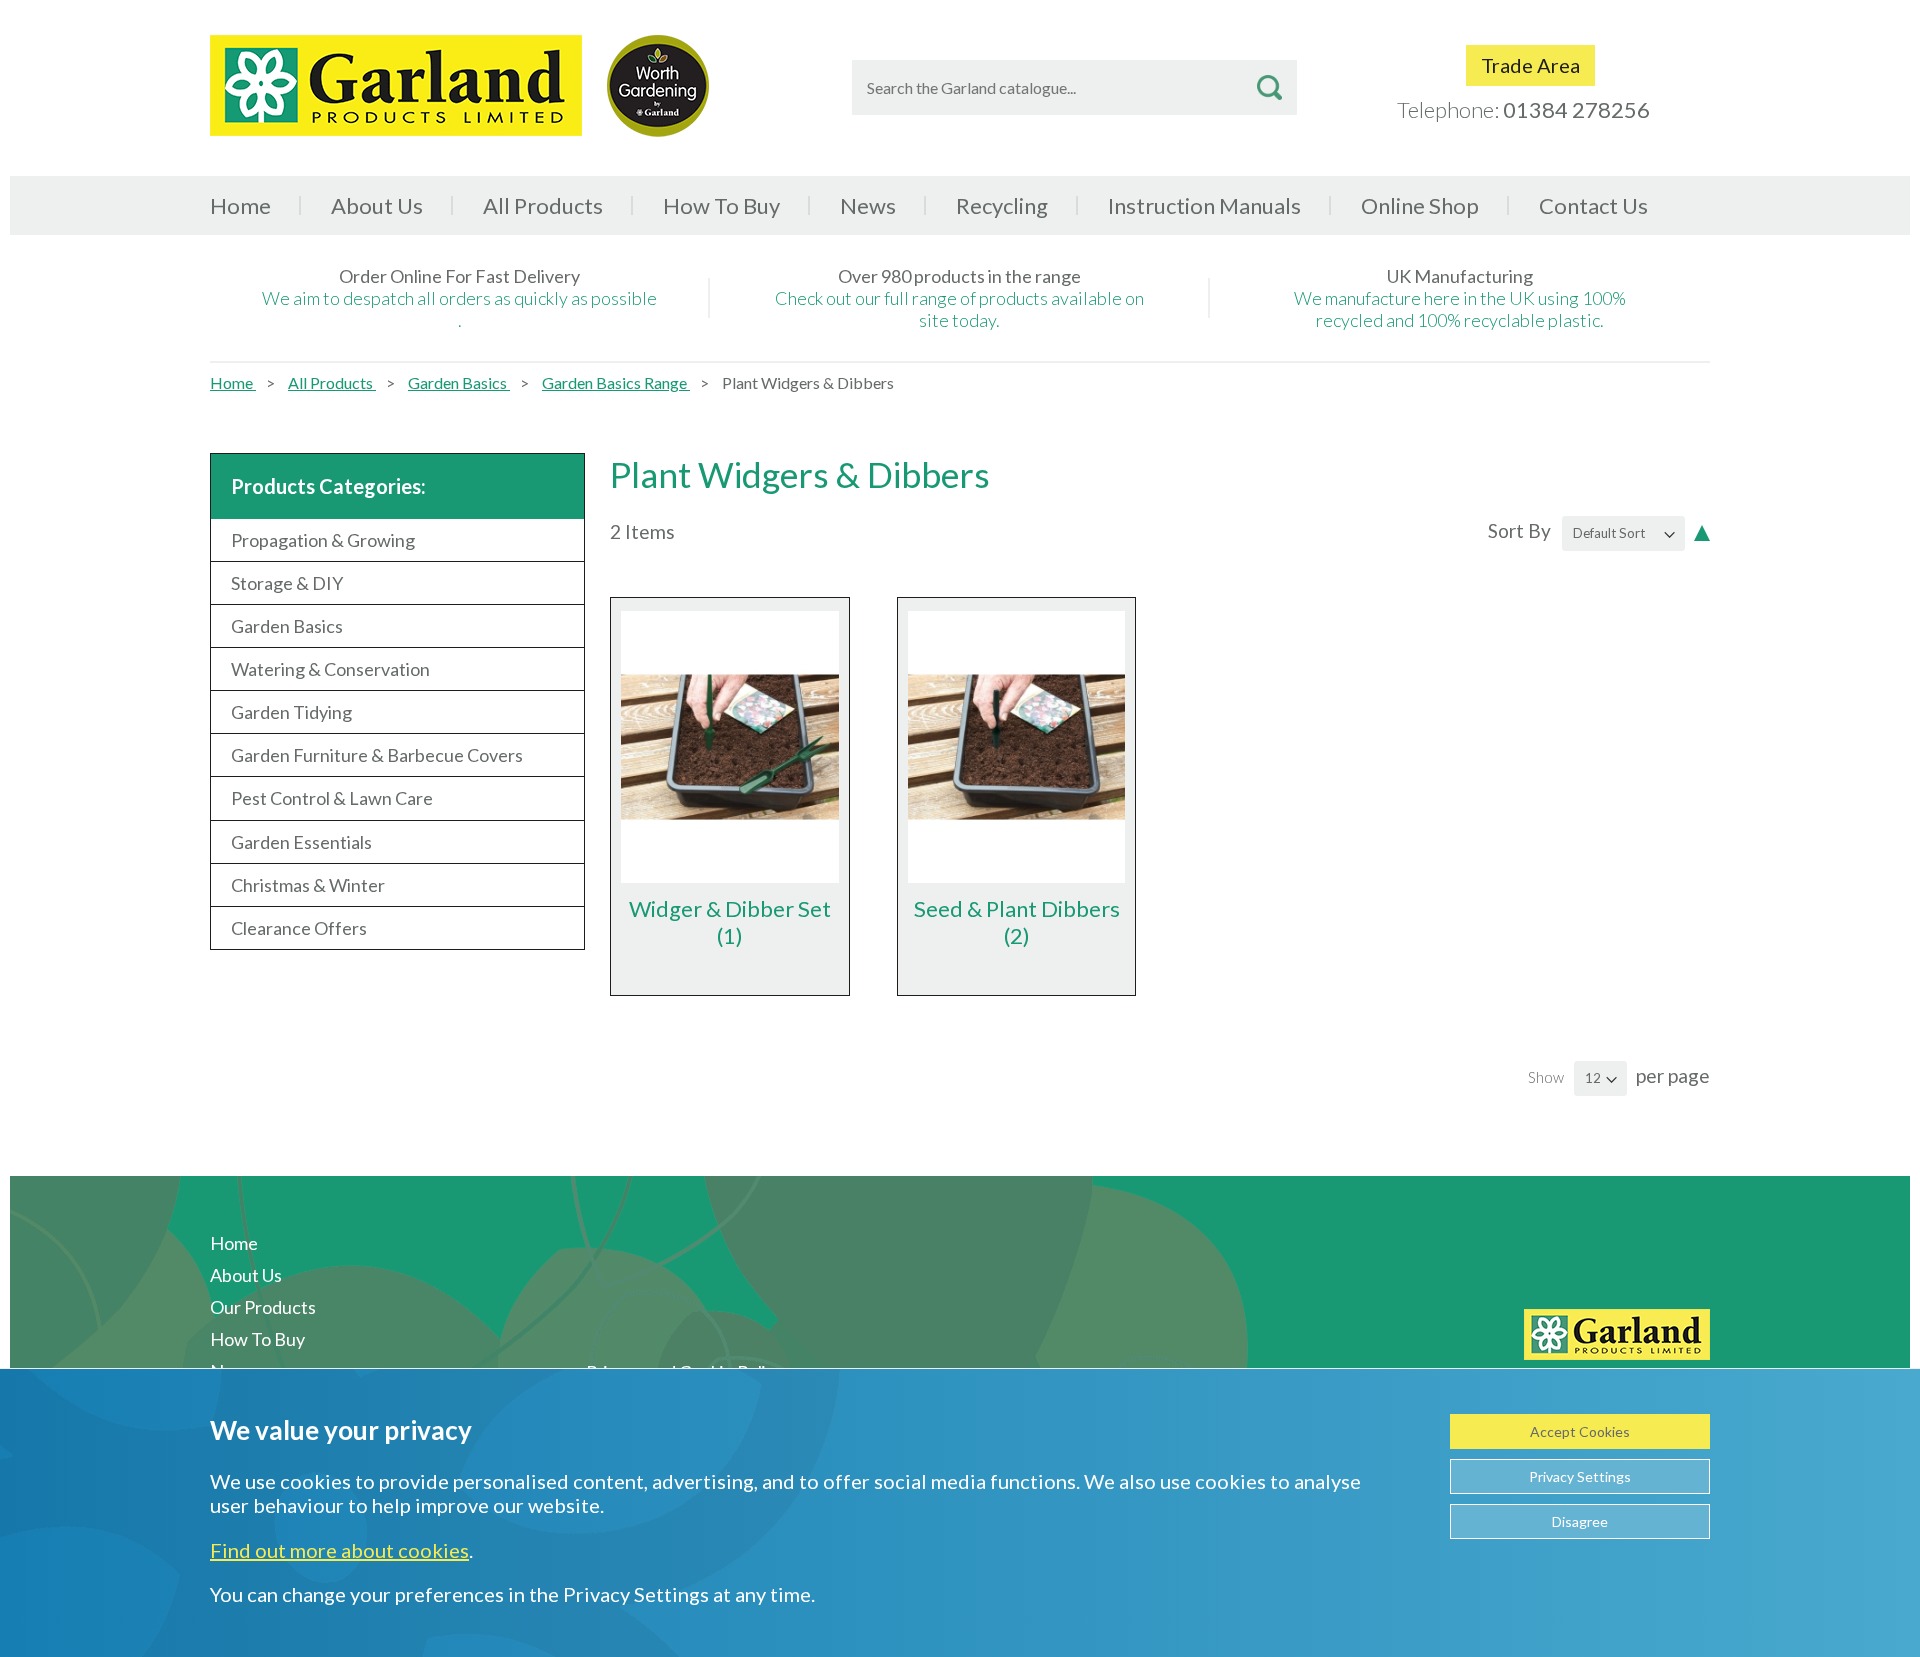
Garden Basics (459, 382)
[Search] (1269, 87)
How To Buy (721, 205)
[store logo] (396, 85)
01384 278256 (1576, 109)
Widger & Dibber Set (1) (730, 922)
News (868, 205)
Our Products (263, 1307)
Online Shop (1420, 205)
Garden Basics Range (616, 382)
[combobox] (1074, 87)
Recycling (1002, 205)
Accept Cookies (1580, 1431)
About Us (377, 205)
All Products (332, 382)
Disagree (1580, 1521)
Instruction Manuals (1204, 205)
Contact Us (1593, 205)
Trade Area (1530, 65)
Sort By (1519, 530)
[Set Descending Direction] (1702, 531)
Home (240, 205)
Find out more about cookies (339, 1550)
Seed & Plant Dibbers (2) (1017, 922)
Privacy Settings (1580, 1476)
